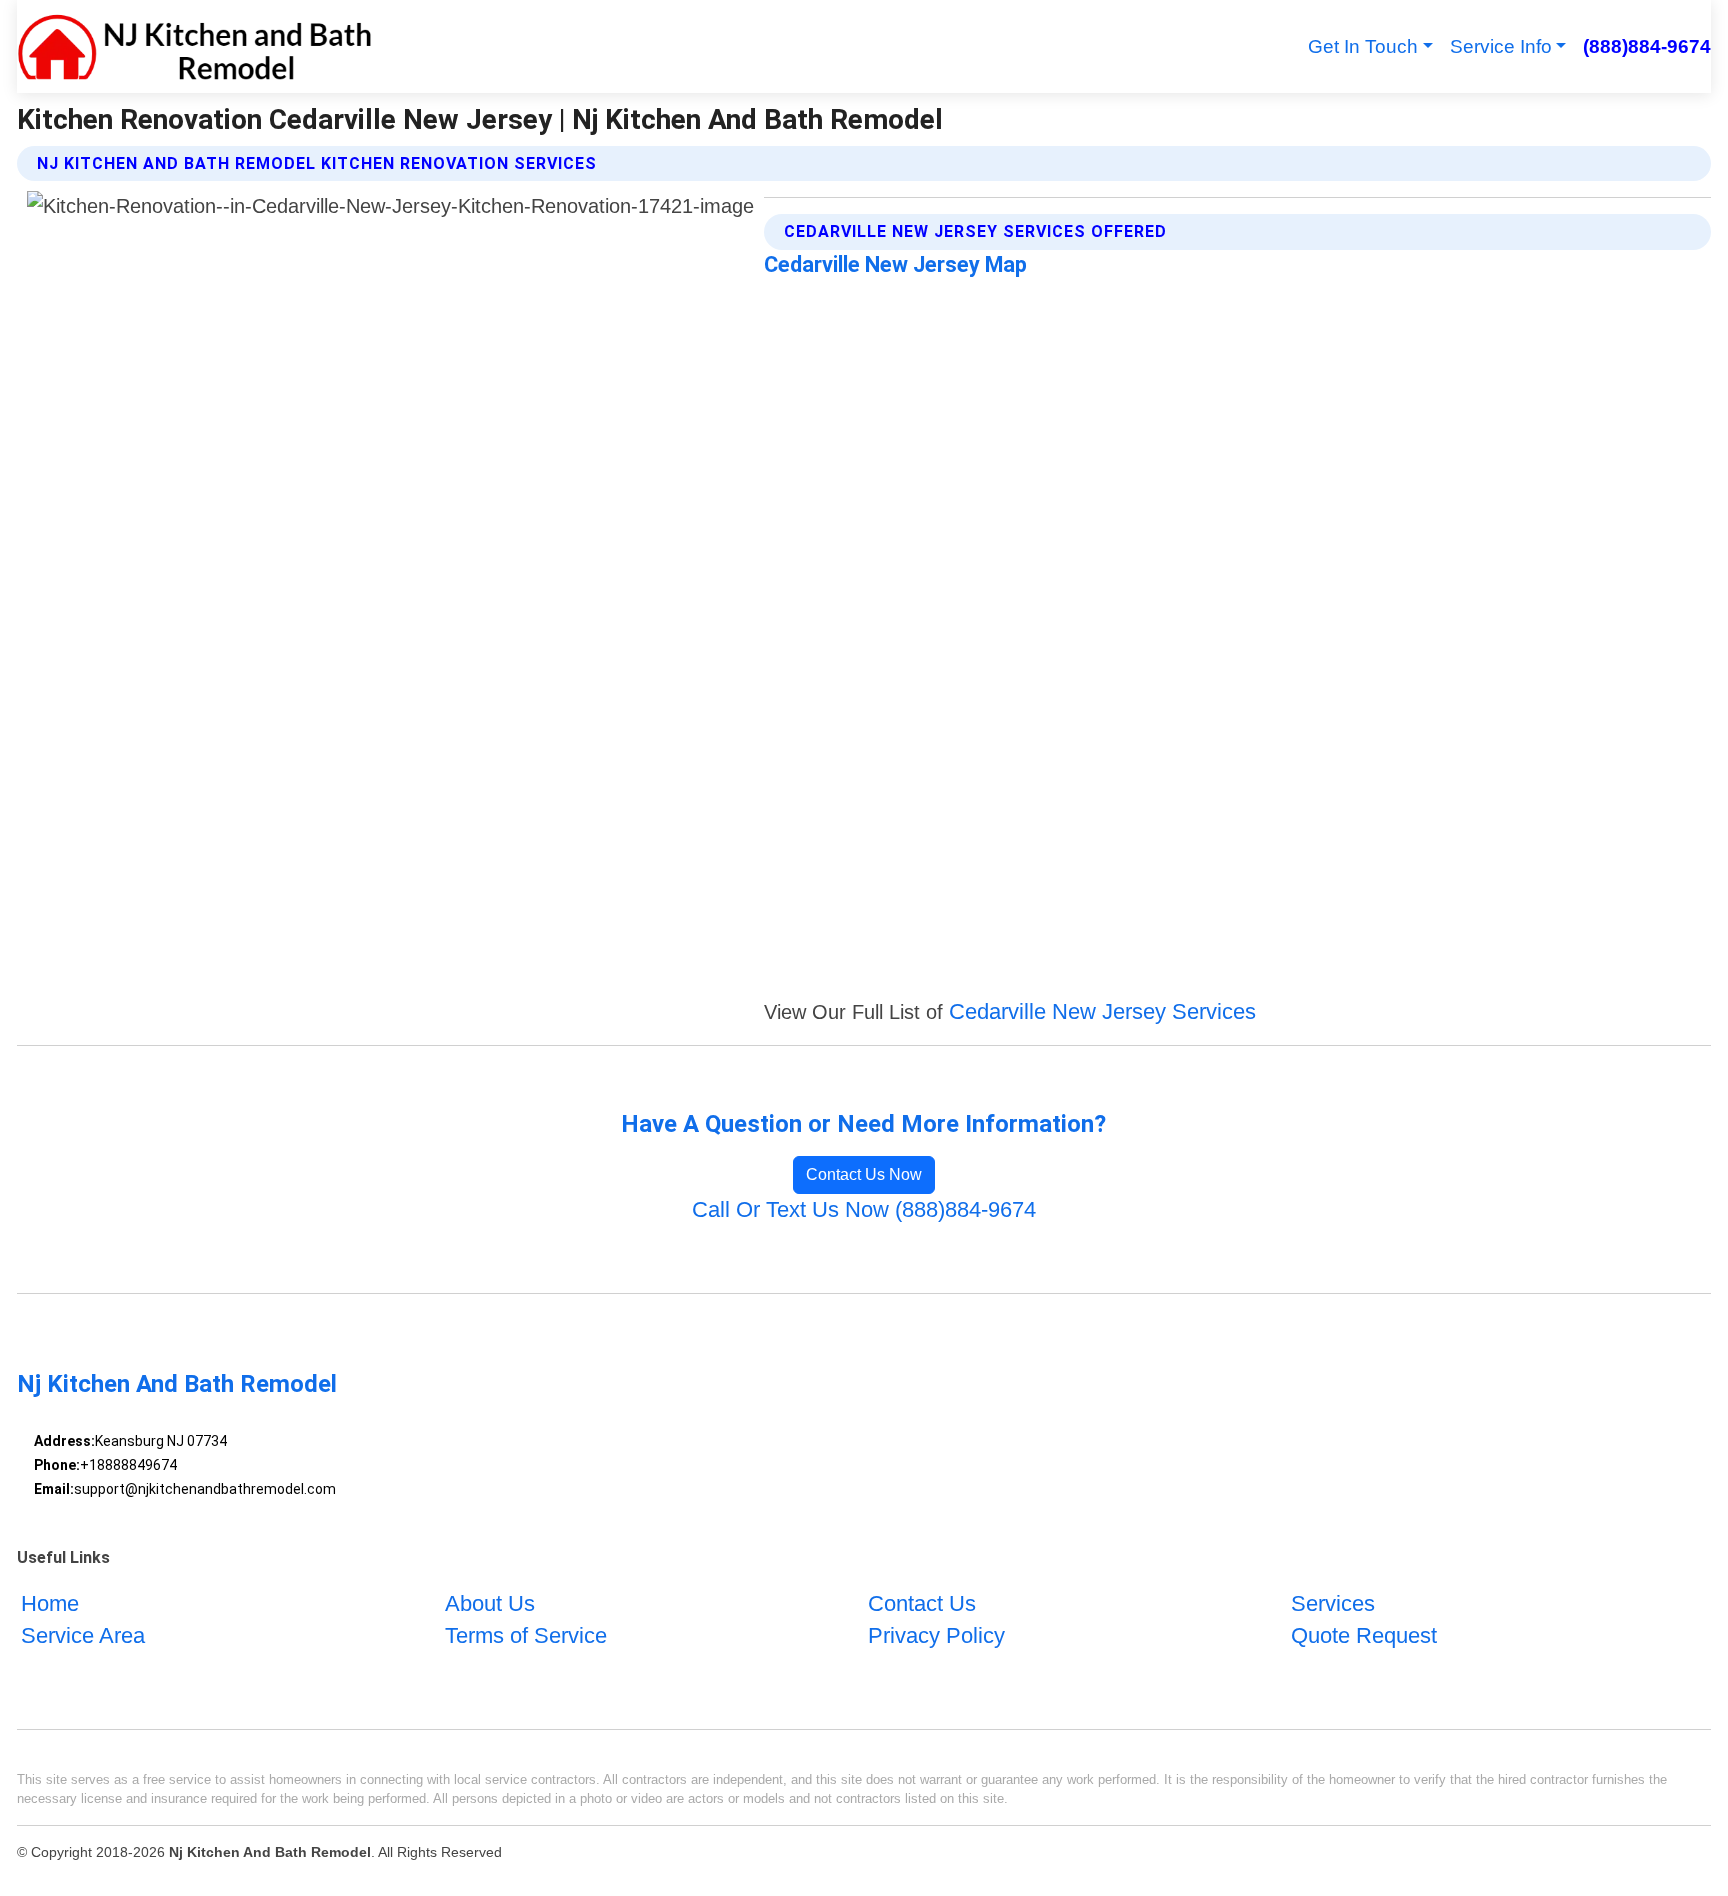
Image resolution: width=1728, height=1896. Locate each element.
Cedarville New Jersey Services (1102, 1011)
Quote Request (1364, 1635)
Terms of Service (526, 1635)
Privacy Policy (936, 1635)
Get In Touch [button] (1363, 46)
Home (50, 1603)
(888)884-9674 (1646, 46)
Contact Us (922, 1603)
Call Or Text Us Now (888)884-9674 (864, 1209)
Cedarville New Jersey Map (895, 264)
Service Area (83, 1635)
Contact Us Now (864, 1174)
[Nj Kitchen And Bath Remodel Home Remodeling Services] (194, 46)
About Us (490, 1603)
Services (1333, 1603)
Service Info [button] (1501, 46)
